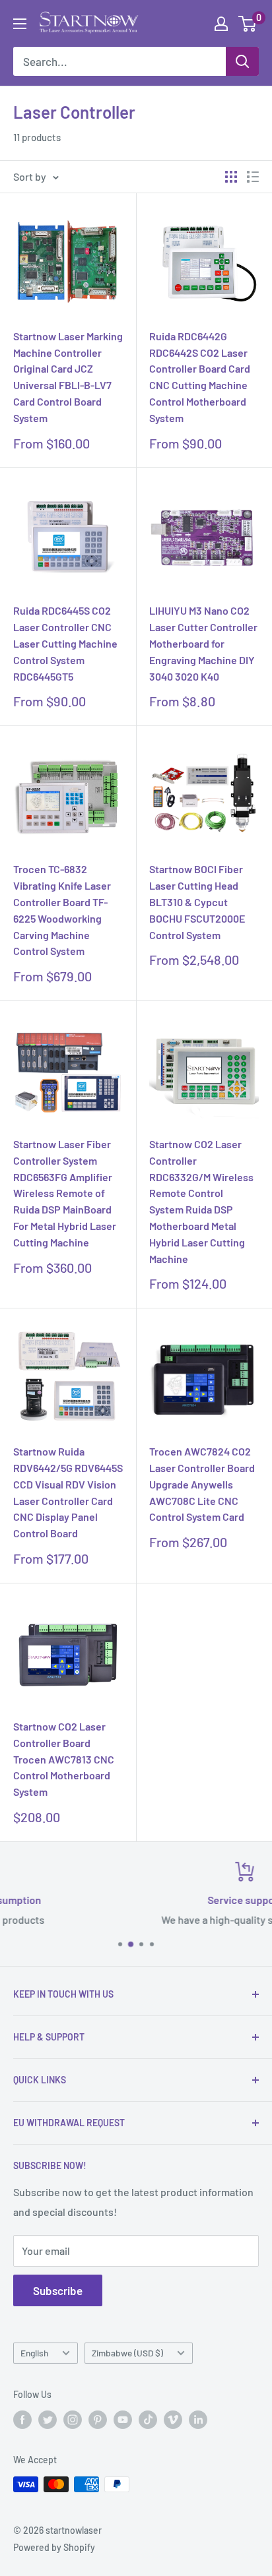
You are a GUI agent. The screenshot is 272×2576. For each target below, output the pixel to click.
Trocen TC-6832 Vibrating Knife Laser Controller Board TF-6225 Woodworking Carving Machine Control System (62, 910)
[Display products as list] (253, 177)
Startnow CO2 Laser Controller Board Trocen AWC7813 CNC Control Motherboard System (64, 1759)
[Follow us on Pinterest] (98, 2420)
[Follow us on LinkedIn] (198, 2420)
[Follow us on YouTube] (123, 2420)
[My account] (221, 24)
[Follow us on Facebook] (22, 2420)
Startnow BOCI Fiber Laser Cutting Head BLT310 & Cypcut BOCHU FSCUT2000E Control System (197, 902)
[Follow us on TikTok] (148, 2420)
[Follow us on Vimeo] (173, 2420)
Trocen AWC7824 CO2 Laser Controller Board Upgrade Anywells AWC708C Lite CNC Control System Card (202, 1484)
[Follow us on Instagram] (73, 2420)
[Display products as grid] (231, 177)
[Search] (242, 61)
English (34, 2353)
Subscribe (58, 2290)
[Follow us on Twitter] (48, 2420)
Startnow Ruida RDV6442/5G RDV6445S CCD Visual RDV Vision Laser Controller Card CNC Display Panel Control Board (68, 1492)
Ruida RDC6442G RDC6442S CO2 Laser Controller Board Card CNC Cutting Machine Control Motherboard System (200, 377)
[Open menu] (20, 24)
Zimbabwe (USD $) (127, 2353)
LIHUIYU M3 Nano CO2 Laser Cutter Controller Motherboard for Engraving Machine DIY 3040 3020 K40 (203, 643)
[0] (248, 24)
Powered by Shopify (54, 2547)
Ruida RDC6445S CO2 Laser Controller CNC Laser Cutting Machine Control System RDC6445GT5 (65, 643)
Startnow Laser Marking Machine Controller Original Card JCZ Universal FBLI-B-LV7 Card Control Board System (68, 377)
